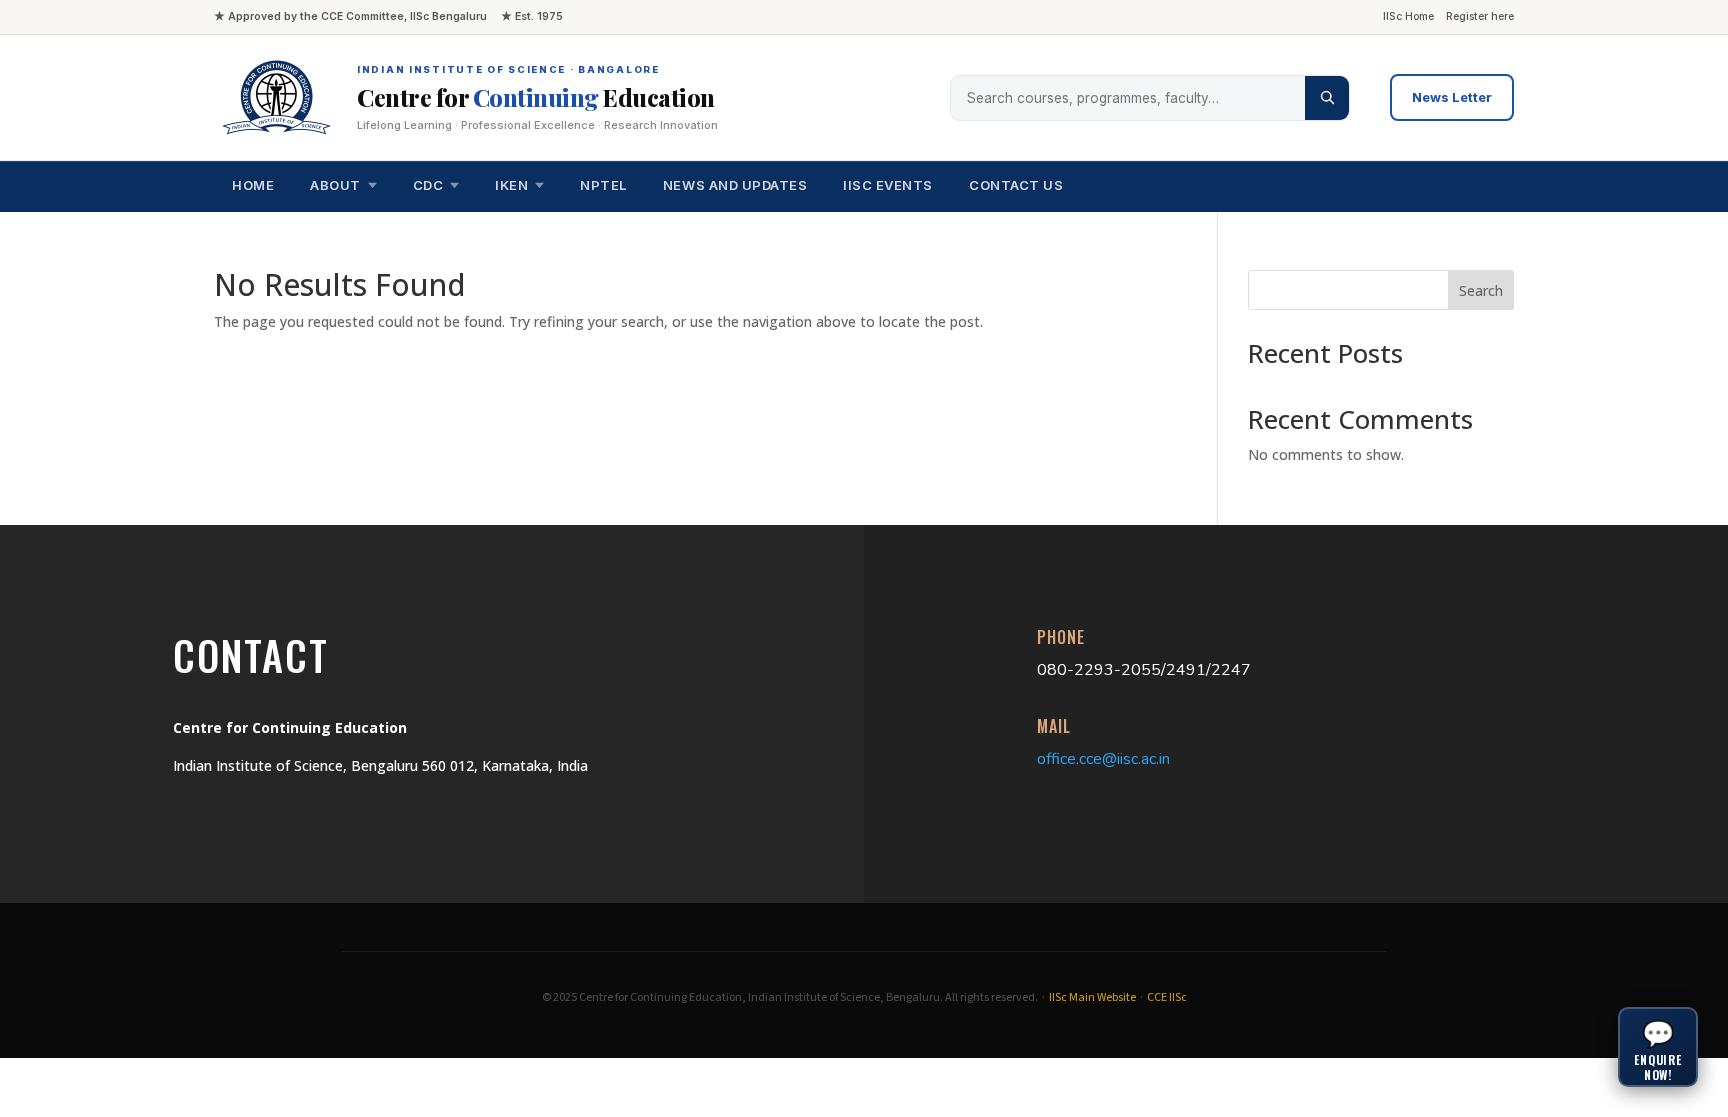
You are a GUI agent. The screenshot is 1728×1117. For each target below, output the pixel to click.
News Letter (1452, 97)
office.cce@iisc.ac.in (1103, 759)
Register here (1480, 16)
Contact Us (1016, 185)
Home (253, 185)
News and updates (735, 185)
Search (1481, 290)
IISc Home (1408, 16)
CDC (428, 185)
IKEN (511, 185)
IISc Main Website (1092, 997)
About (335, 185)
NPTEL (603, 185)
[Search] (1327, 98)
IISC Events (888, 185)
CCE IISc (1167, 997)
